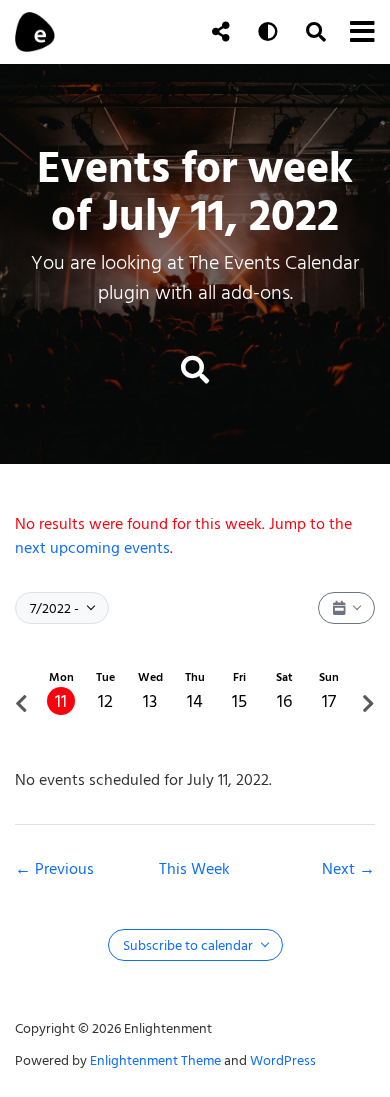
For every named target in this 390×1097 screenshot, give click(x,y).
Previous (64, 869)
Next (340, 869)
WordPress (283, 1060)
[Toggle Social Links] (221, 32)
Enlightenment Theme (155, 1060)
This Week (194, 869)
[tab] (61, 704)
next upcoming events (92, 548)
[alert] (195, 536)
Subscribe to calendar (189, 945)
